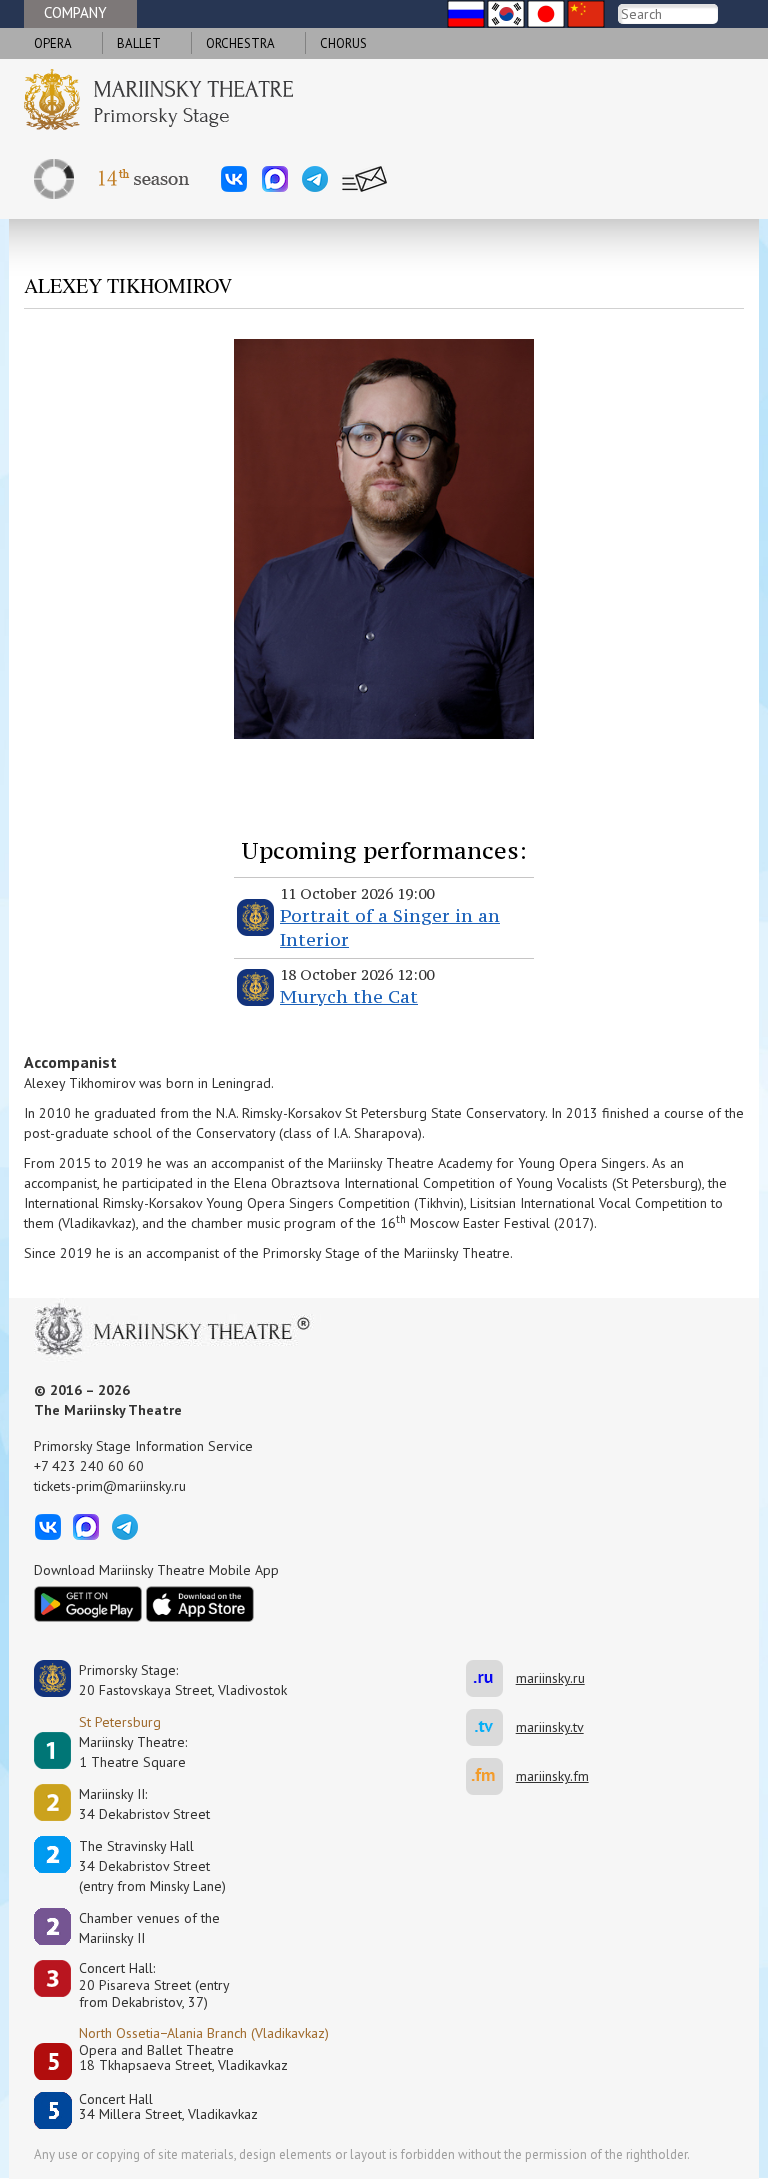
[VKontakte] (234, 179)
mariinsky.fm (491, 1776)
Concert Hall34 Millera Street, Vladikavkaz (168, 2107)
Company (75, 12)
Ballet (139, 43)
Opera (53, 43)
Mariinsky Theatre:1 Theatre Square (133, 1752)
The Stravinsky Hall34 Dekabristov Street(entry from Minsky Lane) (152, 1866)
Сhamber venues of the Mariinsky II (149, 1928)
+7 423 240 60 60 (89, 1466)
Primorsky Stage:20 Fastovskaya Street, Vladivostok (169, 1680)
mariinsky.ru (491, 1678)
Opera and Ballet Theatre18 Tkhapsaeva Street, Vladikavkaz (183, 2058)
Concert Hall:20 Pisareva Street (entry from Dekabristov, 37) (154, 1985)
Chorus (343, 43)
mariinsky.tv (491, 1727)
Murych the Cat (349, 996)
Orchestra (240, 43)
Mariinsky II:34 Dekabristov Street (144, 1804)
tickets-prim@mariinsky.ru (110, 1486)
